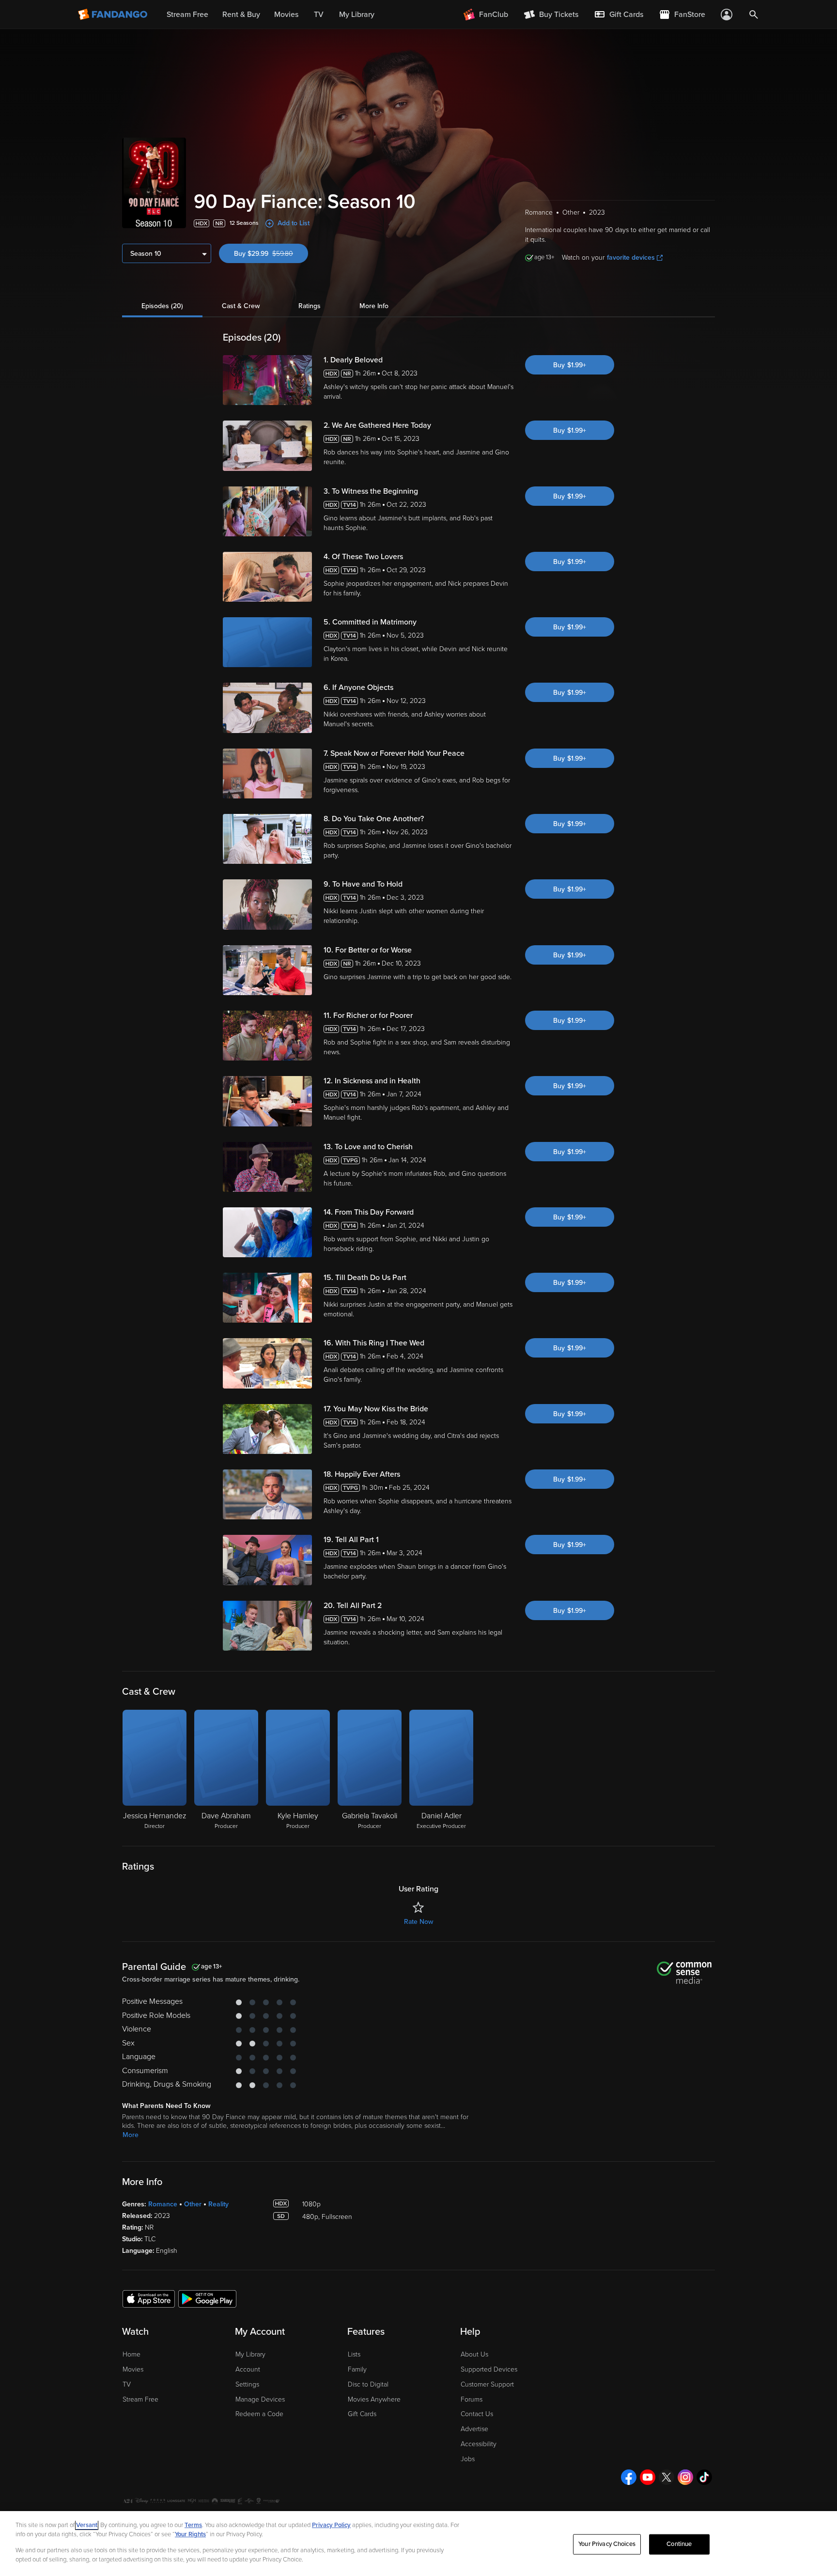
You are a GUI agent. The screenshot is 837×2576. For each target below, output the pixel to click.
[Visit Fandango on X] (666, 2477)
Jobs (468, 2459)
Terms (193, 2525)
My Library (250, 2354)
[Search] (754, 15)
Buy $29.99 (271, 254)
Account (248, 2369)
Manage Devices (260, 2399)
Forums (472, 2399)
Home (132, 2354)
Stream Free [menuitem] (187, 15)
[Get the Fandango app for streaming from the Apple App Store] (149, 2298)
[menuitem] (619, 15)
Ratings (310, 306)
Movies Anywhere (374, 2399)
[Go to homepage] (114, 15)
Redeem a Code (259, 2414)
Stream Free (140, 2399)
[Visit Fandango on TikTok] (704, 2477)
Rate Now (418, 1922)
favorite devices (631, 258)
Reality (218, 2204)
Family (357, 2369)
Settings (247, 2384)
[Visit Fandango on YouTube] (648, 2477)
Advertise (474, 2429)
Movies (133, 2369)
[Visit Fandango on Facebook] (629, 2477)
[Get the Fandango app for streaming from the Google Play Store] (207, 2298)
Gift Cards (362, 2414)
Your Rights (190, 2534)
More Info (374, 306)
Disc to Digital (368, 2384)
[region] (418, 2544)
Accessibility (479, 2444)
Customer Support (487, 2384)
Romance (163, 2204)
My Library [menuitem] (357, 15)
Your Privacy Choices (607, 2544)
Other (193, 2204)
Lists (354, 2354)
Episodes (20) (162, 306)
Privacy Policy (331, 2525)
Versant (87, 2525)
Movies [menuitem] (286, 15)
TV (127, 2384)
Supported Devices (489, 2369)
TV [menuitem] (319, 15)
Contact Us (477, 2414)
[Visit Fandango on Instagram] (685, 2477)
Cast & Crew (241, 306)
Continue (679, 2544)
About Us (474, 2354)
